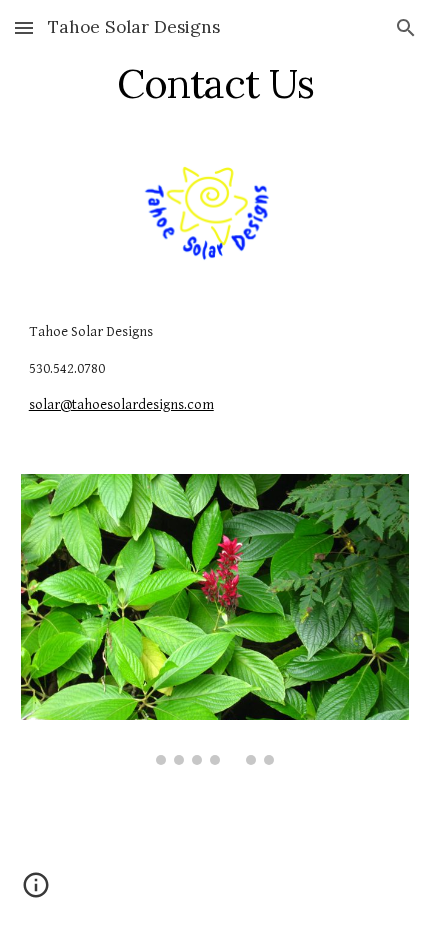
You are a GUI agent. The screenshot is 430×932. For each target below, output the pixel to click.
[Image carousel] (215, 619)
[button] (24, 27)
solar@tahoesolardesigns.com (121, 404)
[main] (215, 84)
